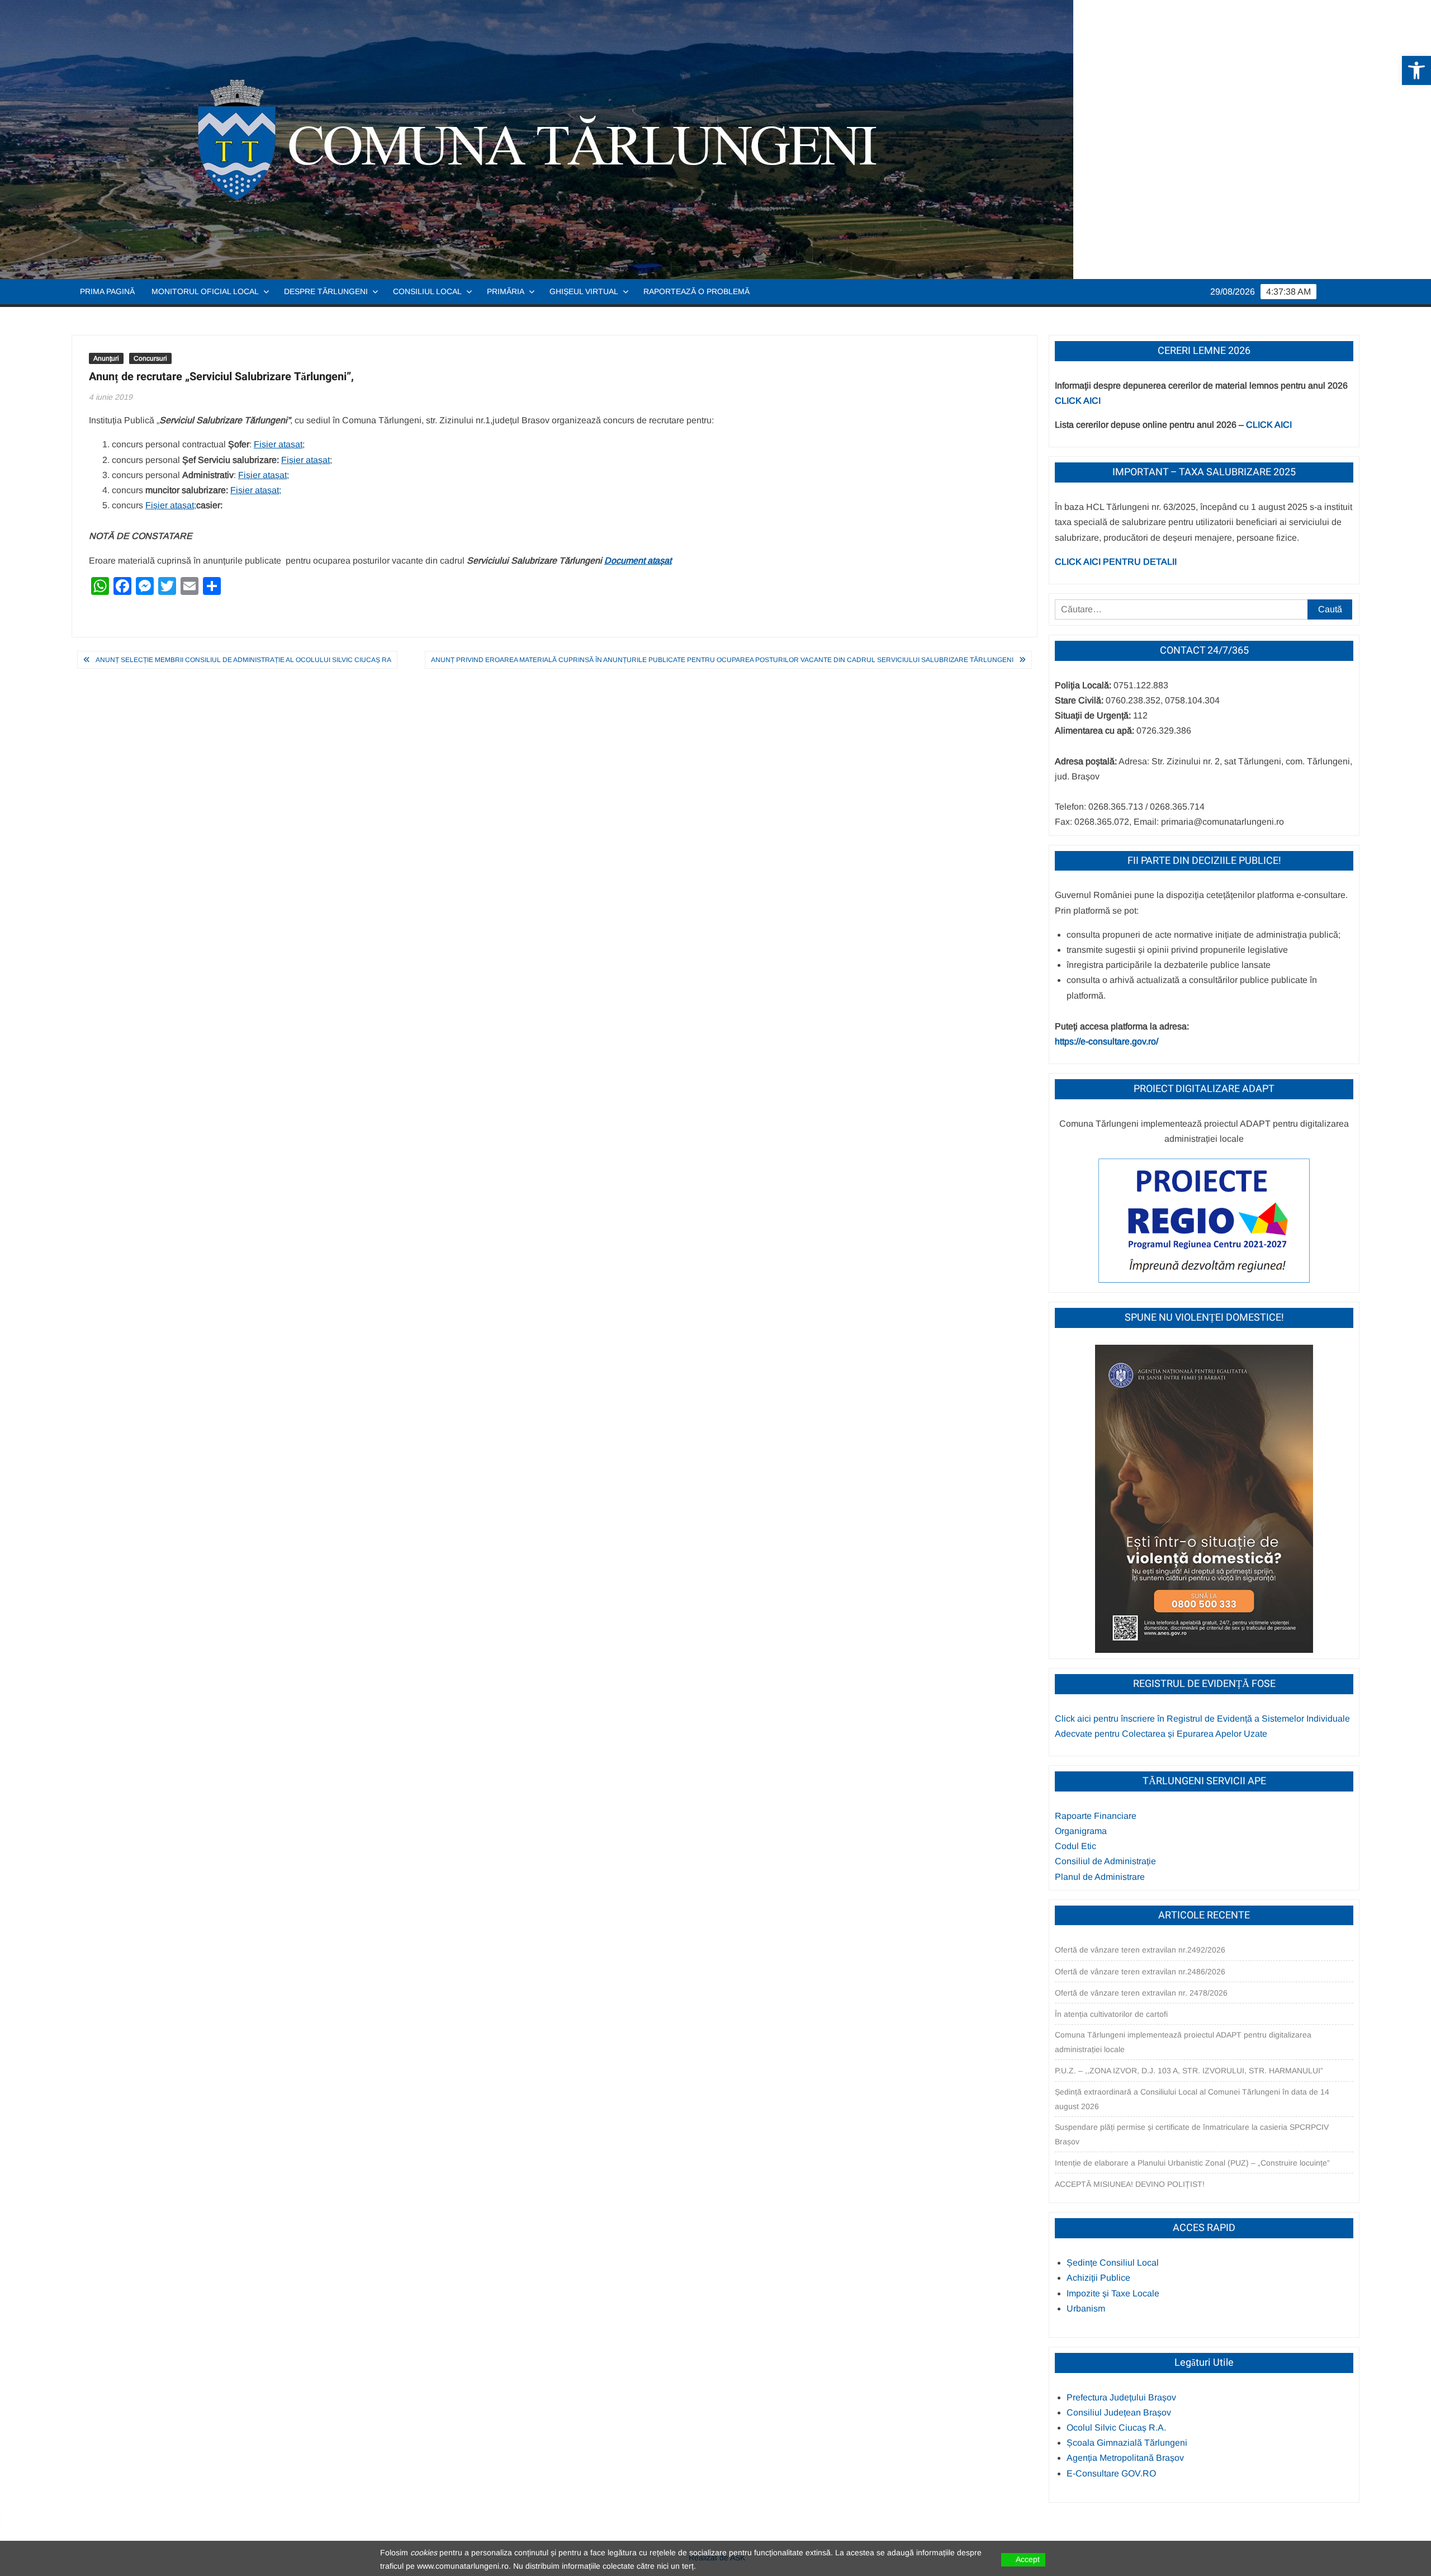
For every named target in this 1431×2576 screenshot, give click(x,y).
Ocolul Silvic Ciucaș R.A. (1116, 2428)
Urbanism (1086, 2308)
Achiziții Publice (1098, 2278)
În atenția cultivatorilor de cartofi (1111, 2014)
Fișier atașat (278, 444)
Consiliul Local (427, 291)
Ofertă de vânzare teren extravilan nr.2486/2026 (1140, 1972)
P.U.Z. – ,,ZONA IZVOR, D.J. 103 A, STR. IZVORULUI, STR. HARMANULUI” (1189, 2071)
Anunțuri (106, 358)
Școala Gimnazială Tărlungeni (1127, 2443)
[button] (1416, 70)
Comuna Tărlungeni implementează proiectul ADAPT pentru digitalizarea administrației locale (1183, 2042)
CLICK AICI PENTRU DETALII (1116, 562)
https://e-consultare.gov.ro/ (1107, 1041)
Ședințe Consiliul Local (1113, 2263)
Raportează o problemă (696, 291)
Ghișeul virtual (584, 291)
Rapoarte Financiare (1096, 1816)
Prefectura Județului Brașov (1121, 2397)
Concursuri (150, 358)
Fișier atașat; (264, 475)
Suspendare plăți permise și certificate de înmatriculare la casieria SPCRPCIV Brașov (1192, 2134)
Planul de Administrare (1100, 1877)
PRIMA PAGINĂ (107, 291)
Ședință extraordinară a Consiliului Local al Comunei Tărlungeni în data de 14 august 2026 (1192, 2099)
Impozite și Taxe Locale (1113, 2293)
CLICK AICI (1078, 401)
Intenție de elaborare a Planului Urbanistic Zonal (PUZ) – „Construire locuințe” (1192, 2163)
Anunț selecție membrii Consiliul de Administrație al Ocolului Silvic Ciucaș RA (243, 660)
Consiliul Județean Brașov (1119, 2412)
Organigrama (1081, 1831)
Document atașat (638, 561)
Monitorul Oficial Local (205, 291)
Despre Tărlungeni (326, 291)
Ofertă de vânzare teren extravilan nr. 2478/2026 (1141, 1993)
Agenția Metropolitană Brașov (1125, 2458)
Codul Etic (1075, 1846)
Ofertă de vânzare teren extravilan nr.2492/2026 (1140, 1950)
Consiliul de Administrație (1105, 1861)
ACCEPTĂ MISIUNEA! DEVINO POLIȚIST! (1130, 2184)
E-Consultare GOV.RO (1111, 2473)
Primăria (506, 291)
